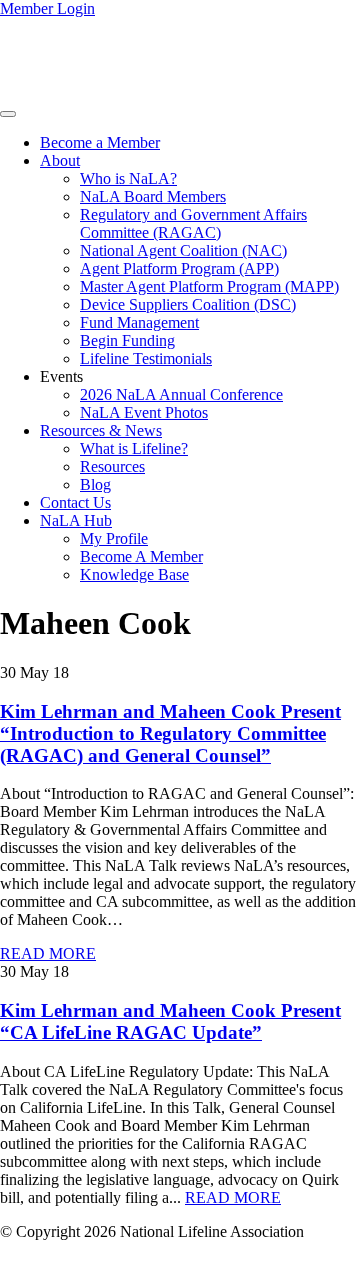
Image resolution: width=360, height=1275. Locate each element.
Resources (112, 466)
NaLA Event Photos (144, 412)
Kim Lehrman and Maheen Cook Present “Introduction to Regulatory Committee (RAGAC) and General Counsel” (170, 733)
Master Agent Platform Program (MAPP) (209, 286)
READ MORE (48, 953)
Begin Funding (127, 340)
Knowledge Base (134, 574)
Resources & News (101, 430)
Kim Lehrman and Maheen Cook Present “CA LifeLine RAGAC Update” (170, 1021)
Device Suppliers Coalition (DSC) (188, 304)
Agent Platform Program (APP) (179, 268)
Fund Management (139, 322)
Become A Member (141, 556)
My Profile (114, 538)
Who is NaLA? (128, 178)
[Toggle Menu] (8, 114)
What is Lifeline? (134, 448)
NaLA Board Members (153, 196)
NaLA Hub (76, 520)
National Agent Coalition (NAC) (183, 250)
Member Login (47, 8)
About (60, 160)
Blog (95, 484)
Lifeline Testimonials (146, 358)
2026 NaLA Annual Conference (181, 394)
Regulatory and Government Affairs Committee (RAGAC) (193, 223)
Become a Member (100, 142)
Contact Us (75, 502)
